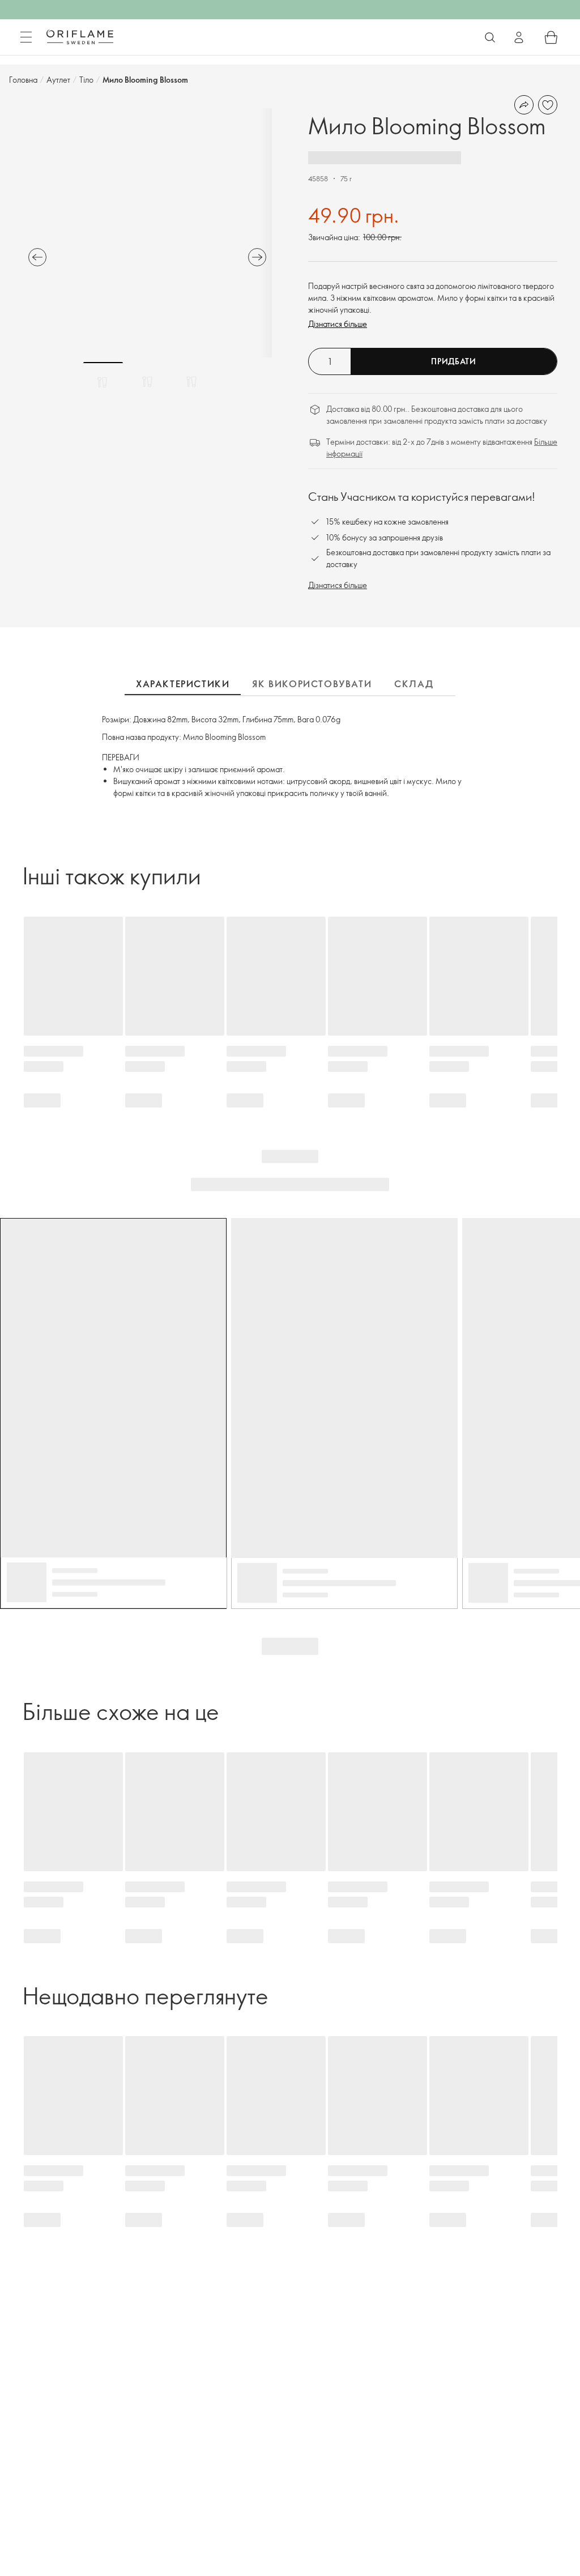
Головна (23, 80)
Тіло (86, 80)
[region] (147, 233)
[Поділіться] (524, 105)
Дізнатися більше (338, 324)
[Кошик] (551, 37)
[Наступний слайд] (257, 257)
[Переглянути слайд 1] (103, 382)
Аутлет (58, 80)
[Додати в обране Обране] (548, 105)
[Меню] (26, 37)
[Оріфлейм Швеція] (80, 37)
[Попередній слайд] (37, 257)
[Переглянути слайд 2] (147, 382)
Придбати (454, 361)
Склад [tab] (414, 684)
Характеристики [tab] (183, 684)
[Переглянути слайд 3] (191, 382)
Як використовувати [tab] (312, 684)
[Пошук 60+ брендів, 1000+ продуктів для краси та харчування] (490, 37)
